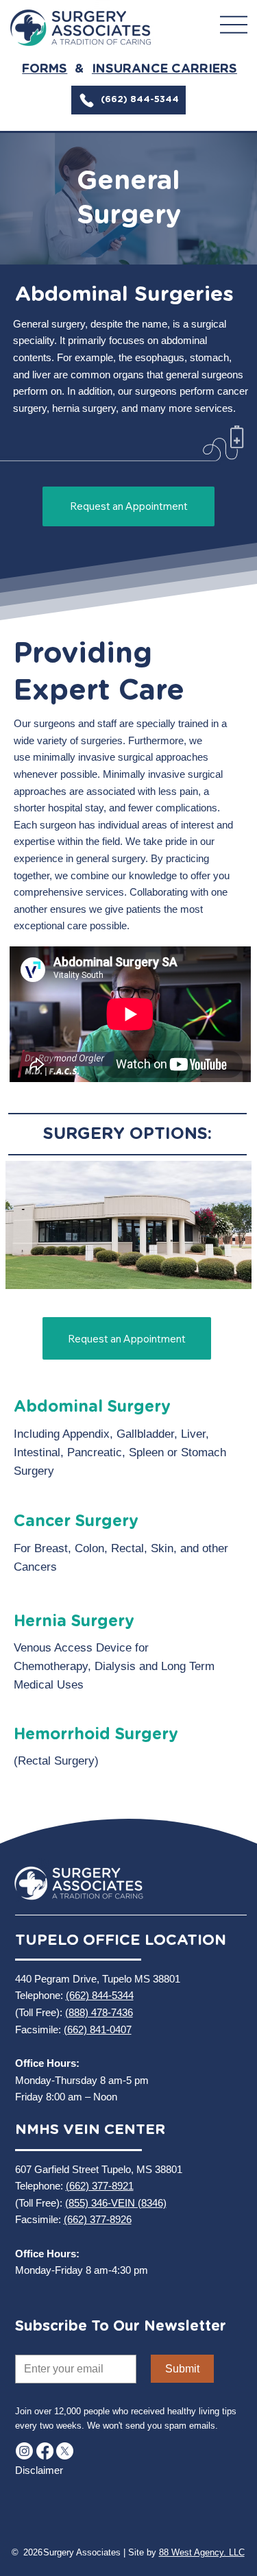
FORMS (45, 69)
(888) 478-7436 (99, 2012)
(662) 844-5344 (100, 1995)
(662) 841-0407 (98, 2029)
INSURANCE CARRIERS (164, 69)
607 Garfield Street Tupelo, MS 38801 (99, 2169)
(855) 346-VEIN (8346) (116, 2203)
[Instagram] (24, 2451)
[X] (65, 2451)
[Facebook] (45, 2451)
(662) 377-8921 (100, 2186)
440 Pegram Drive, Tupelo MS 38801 (98, 1979)
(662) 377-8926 (98, 2219)
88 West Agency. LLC (202, 2552)
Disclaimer (39, 2470)
